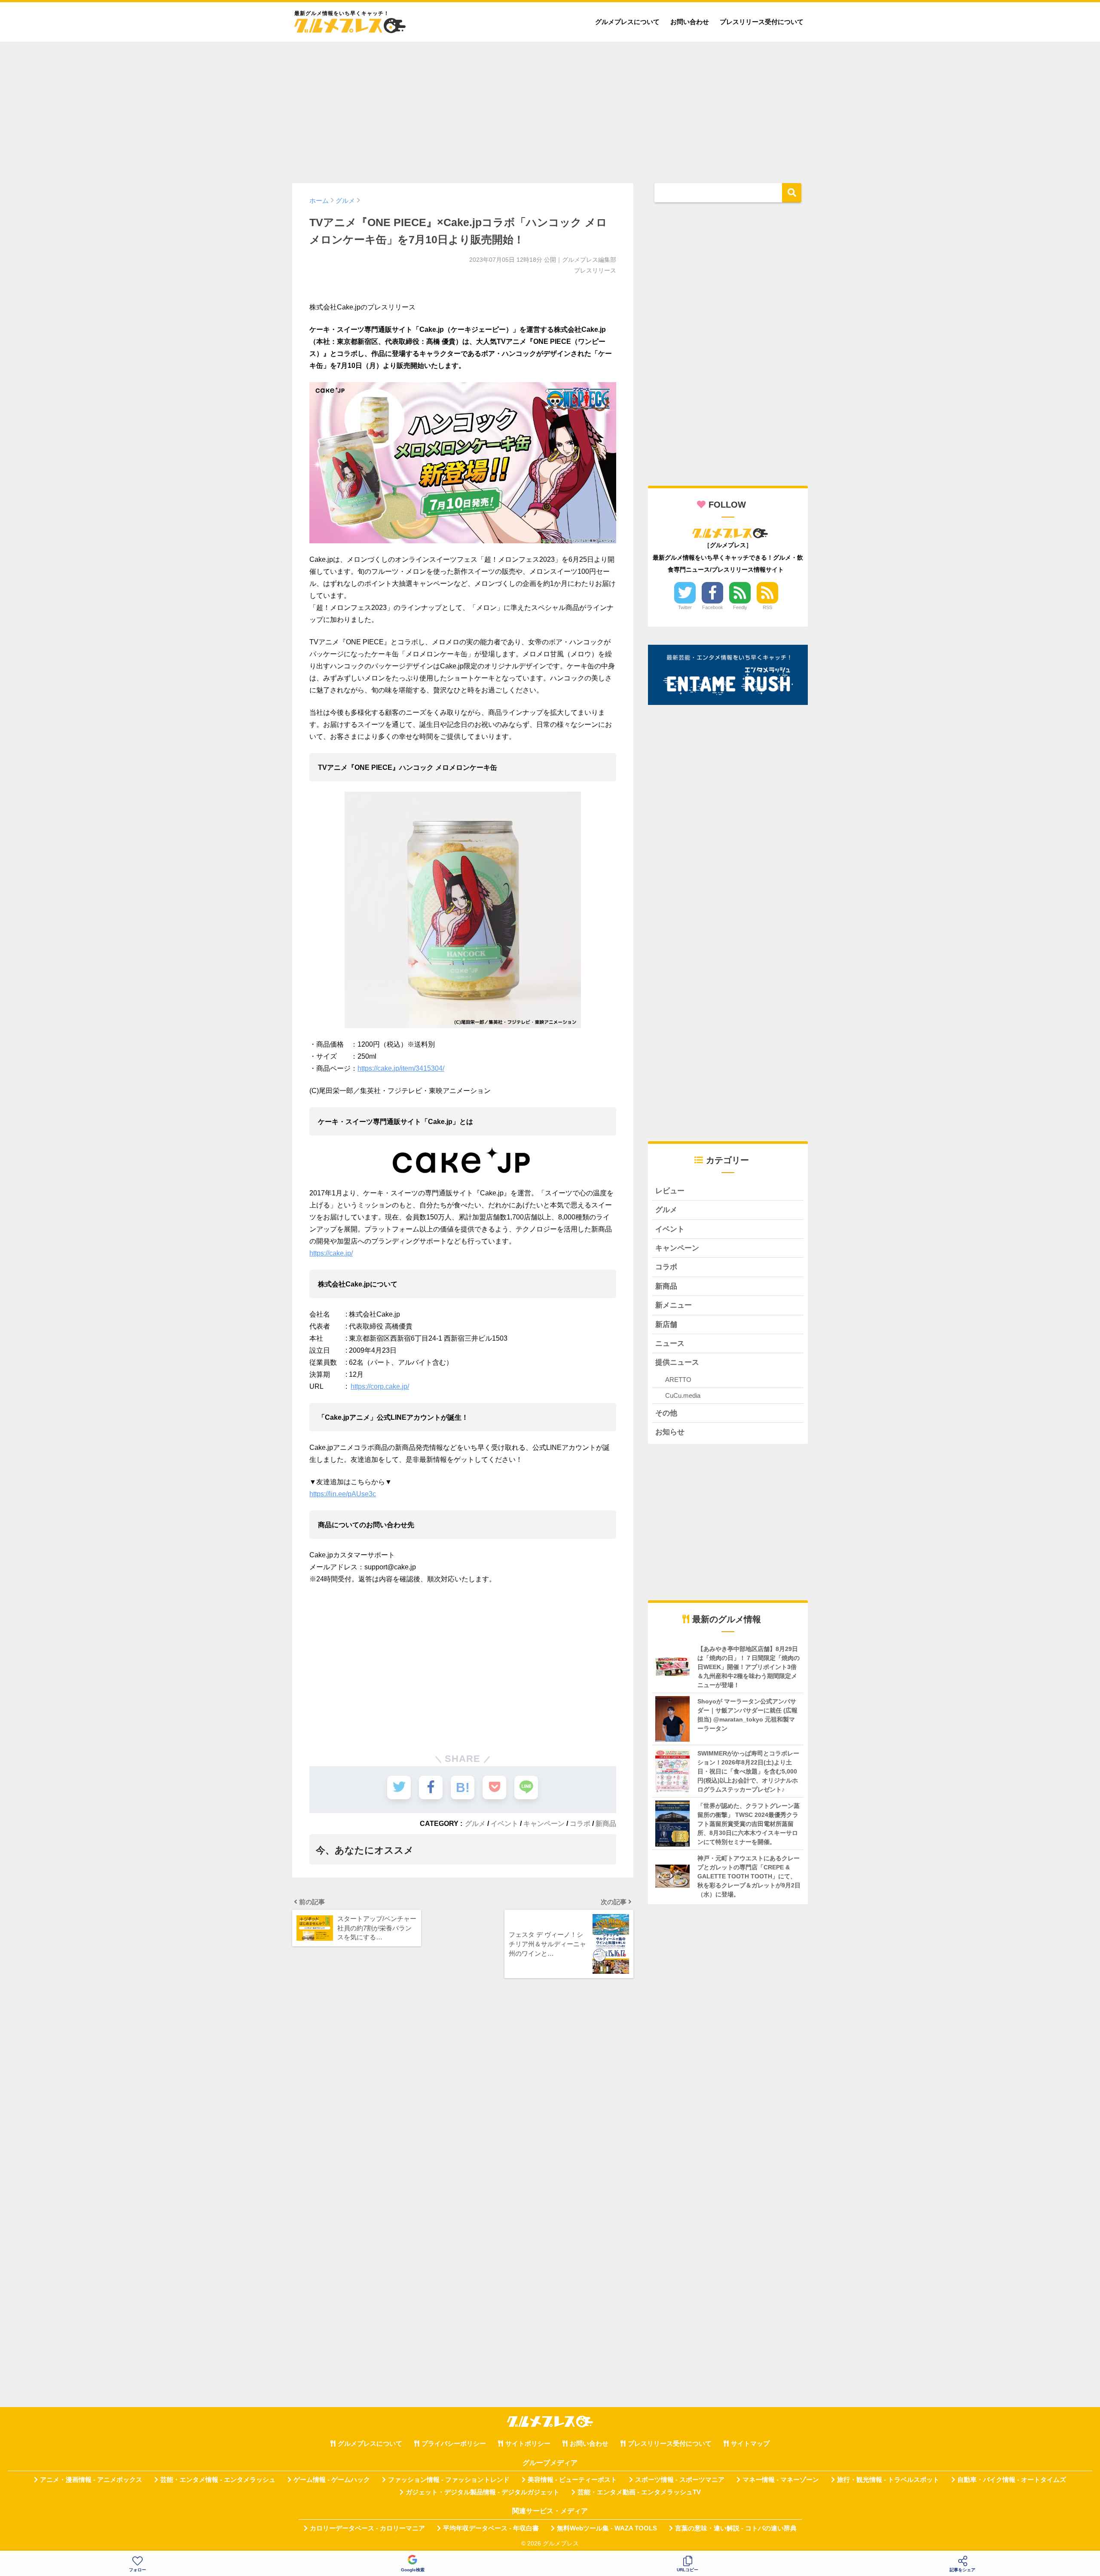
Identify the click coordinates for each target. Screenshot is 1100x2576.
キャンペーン (544, 1823)
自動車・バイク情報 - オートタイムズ (1012, 2480)
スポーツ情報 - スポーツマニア (680, 2480)
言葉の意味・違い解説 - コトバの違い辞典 (736, 2528)
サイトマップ (750, 2444)
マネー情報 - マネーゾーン (781, 2480)
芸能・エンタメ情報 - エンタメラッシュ (218, 2480)
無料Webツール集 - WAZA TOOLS (607, 2528)
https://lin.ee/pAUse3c (343, 1494)
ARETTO (678, 1380)
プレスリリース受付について (762, 22)
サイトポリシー (528, 2444)
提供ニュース (677, 1362)
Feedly (740, 607)
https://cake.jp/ (331, 1253)
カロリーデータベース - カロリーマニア (367, 2528)
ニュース (670, 1343)
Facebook (713, 607)
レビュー (670, 1191)
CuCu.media (683, 1395)
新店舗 (666, 1325)
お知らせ (670, 1432)
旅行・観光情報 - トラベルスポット (888, 2480)
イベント (504, 1823)
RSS (767, 607)
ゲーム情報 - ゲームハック (332, 2480)
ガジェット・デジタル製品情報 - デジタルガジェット (483, 2492)
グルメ (475, 1823)
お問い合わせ (690, 22)
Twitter (685, 607)
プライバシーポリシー (454, 2444)
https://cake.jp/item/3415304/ (401, 1068)
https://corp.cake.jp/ (380, 1386)
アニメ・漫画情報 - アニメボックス (91, 2480)
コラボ (580, 1823)
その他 (666, 1413)
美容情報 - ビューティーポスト (572, 2480)
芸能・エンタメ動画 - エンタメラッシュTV (639, 2492)
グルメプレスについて (627, 22)
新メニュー (674, 1305)
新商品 (606, 1823)
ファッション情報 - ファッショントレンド (449, 2480)
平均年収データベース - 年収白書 (491, 2528)
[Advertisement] (550, 108)
